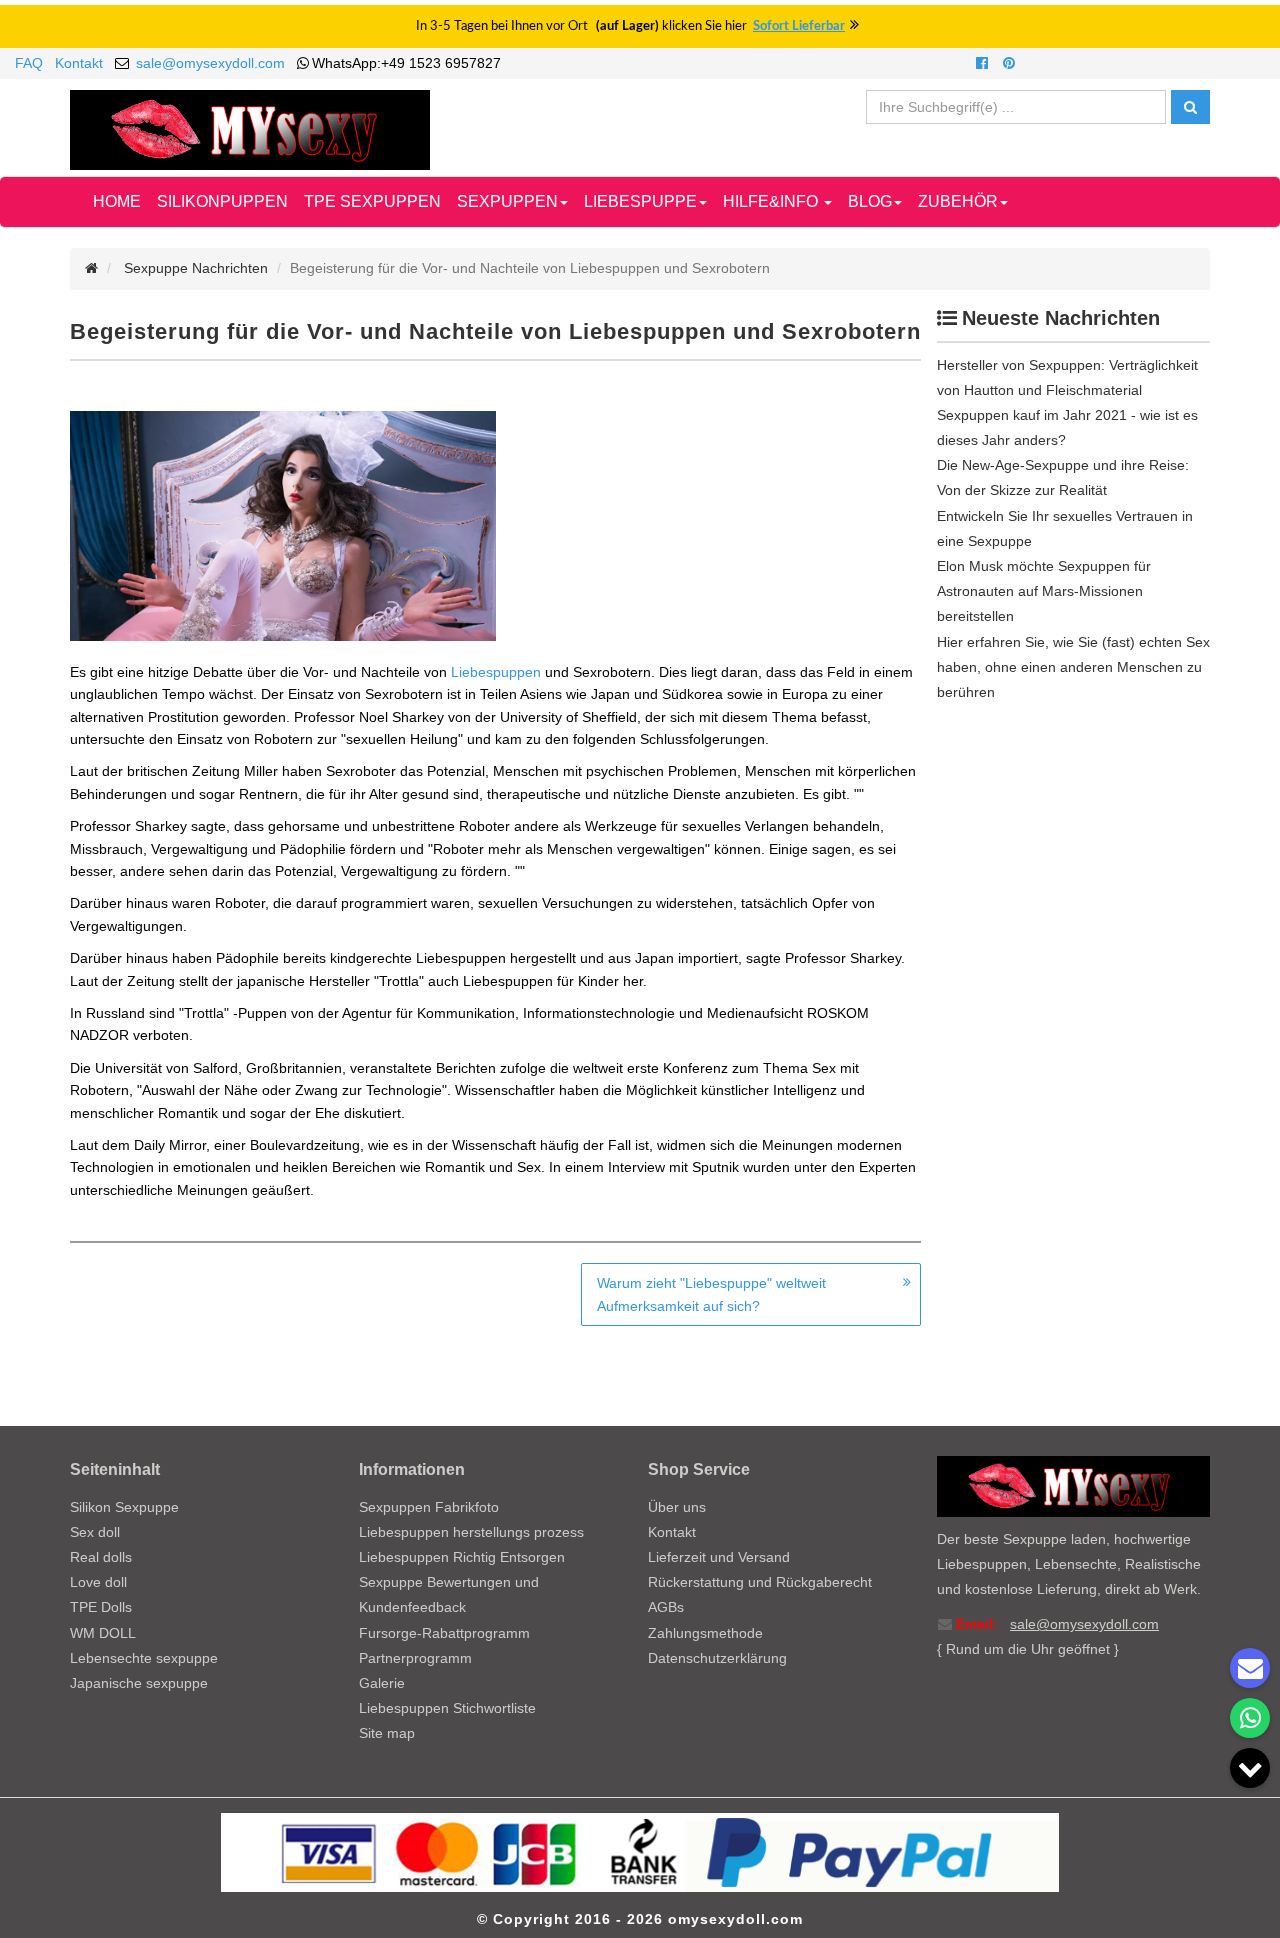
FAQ (29, 63)
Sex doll (95, 1532)
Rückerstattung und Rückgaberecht (760, 1582)
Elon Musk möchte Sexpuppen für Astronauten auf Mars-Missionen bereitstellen (1044, 591)
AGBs (666, 1607)
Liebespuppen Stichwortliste (447, 1708)
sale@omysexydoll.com (210, 63)
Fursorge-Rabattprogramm (444, 1633)
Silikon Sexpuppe (124, 1507)
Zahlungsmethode (705, 1633)
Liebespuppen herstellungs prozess (471, 1532)
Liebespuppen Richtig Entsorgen (462, 1557)
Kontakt (79, 63)
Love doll (98, 1582)
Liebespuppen (496, 672)
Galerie (382, 1683)
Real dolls (101, 1557)
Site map (387, 1733)
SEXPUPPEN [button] (507, 201)
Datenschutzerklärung (717, 1658)
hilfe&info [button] (772, 201)
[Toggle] (1250, 1768)
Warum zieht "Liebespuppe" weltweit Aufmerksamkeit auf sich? (711, 1294)
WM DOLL (103, 1633)
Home (117, 201)
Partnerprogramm (415, 1658)
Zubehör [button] (958, 201)
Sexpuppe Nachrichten (196, 268)
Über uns (677, 1507)
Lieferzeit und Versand (719, 1557)
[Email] (1250, 1668)
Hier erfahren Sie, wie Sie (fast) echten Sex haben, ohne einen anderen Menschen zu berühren (1073, 667)
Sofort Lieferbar (799, 26)
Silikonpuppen (222, 201)
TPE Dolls (101, 1607)
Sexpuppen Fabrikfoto (429, 1507)
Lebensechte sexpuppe (144, 1658)
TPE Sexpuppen (372, 201)
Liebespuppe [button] (640, 201)
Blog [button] (870, 201)
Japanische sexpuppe (139, 1683)
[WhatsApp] (1250, 1718)
